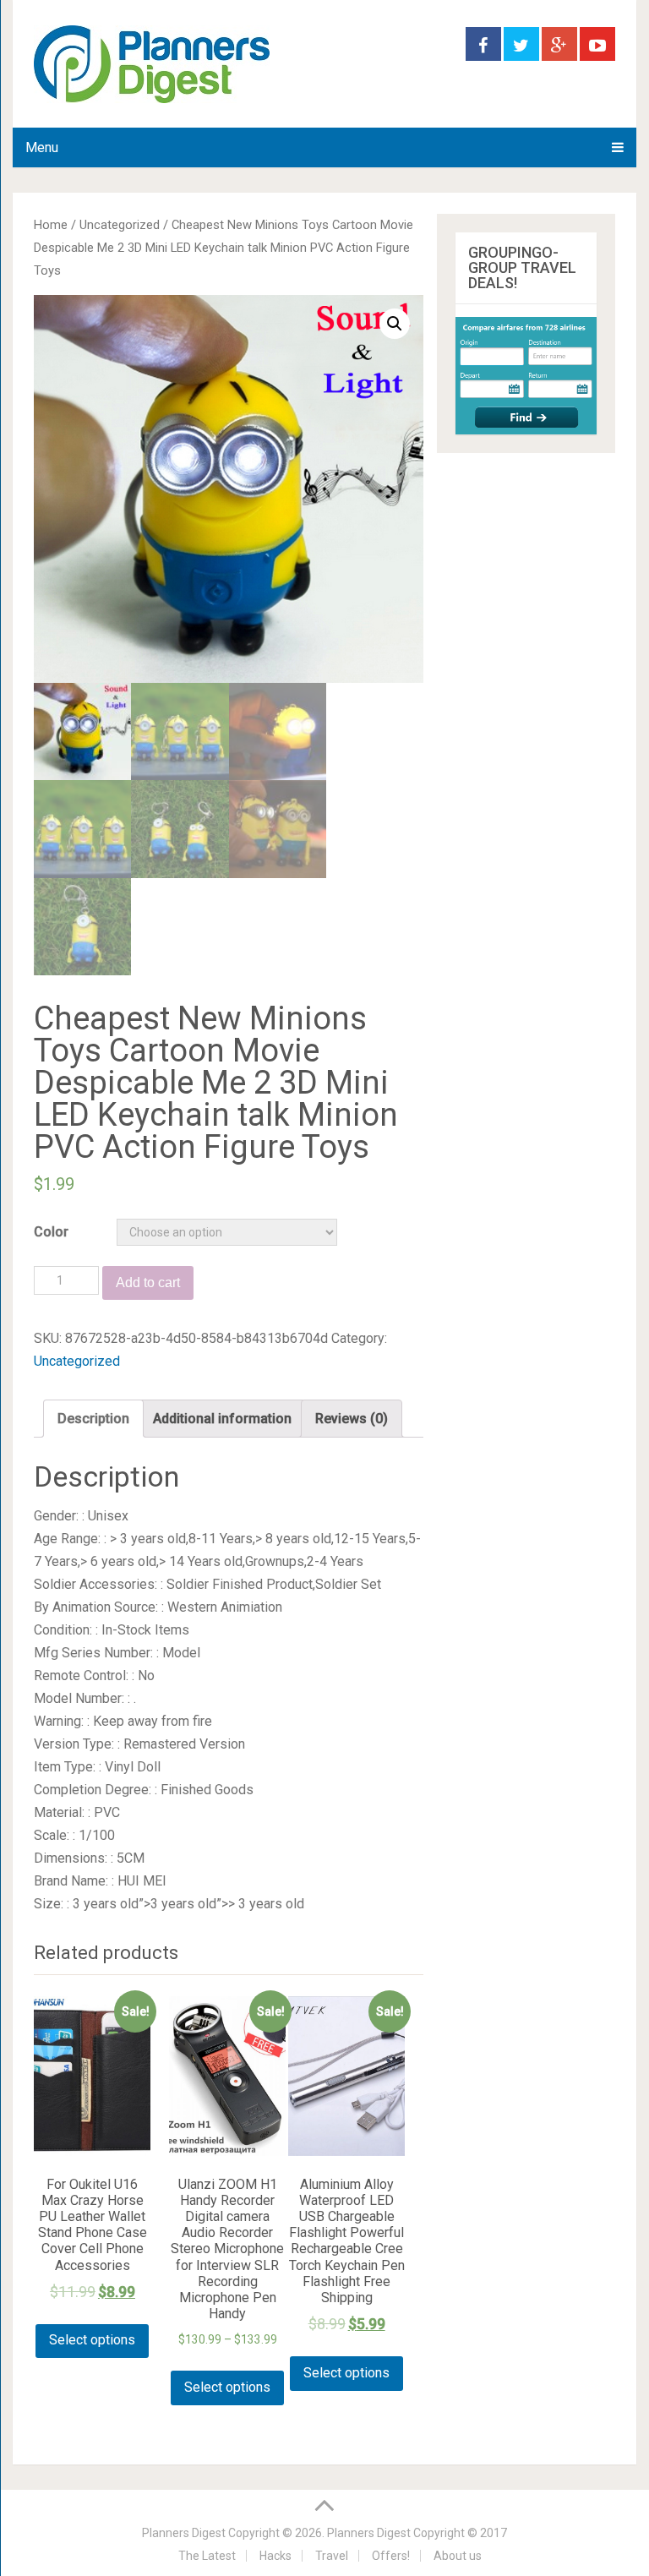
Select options (92, 2340)
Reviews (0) (352, 1419)
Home (51, 225)
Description (93, 1419)
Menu (42, 147)
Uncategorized (120, 225)
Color (51, 1232)
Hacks (275, 2556)
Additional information (222, 1419)
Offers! (391, 2556)
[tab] (93, 1419)
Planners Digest (184, 2533)
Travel (332, 2556)
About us (458, 2556)
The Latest (207, 2556)
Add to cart (148, 1283)
